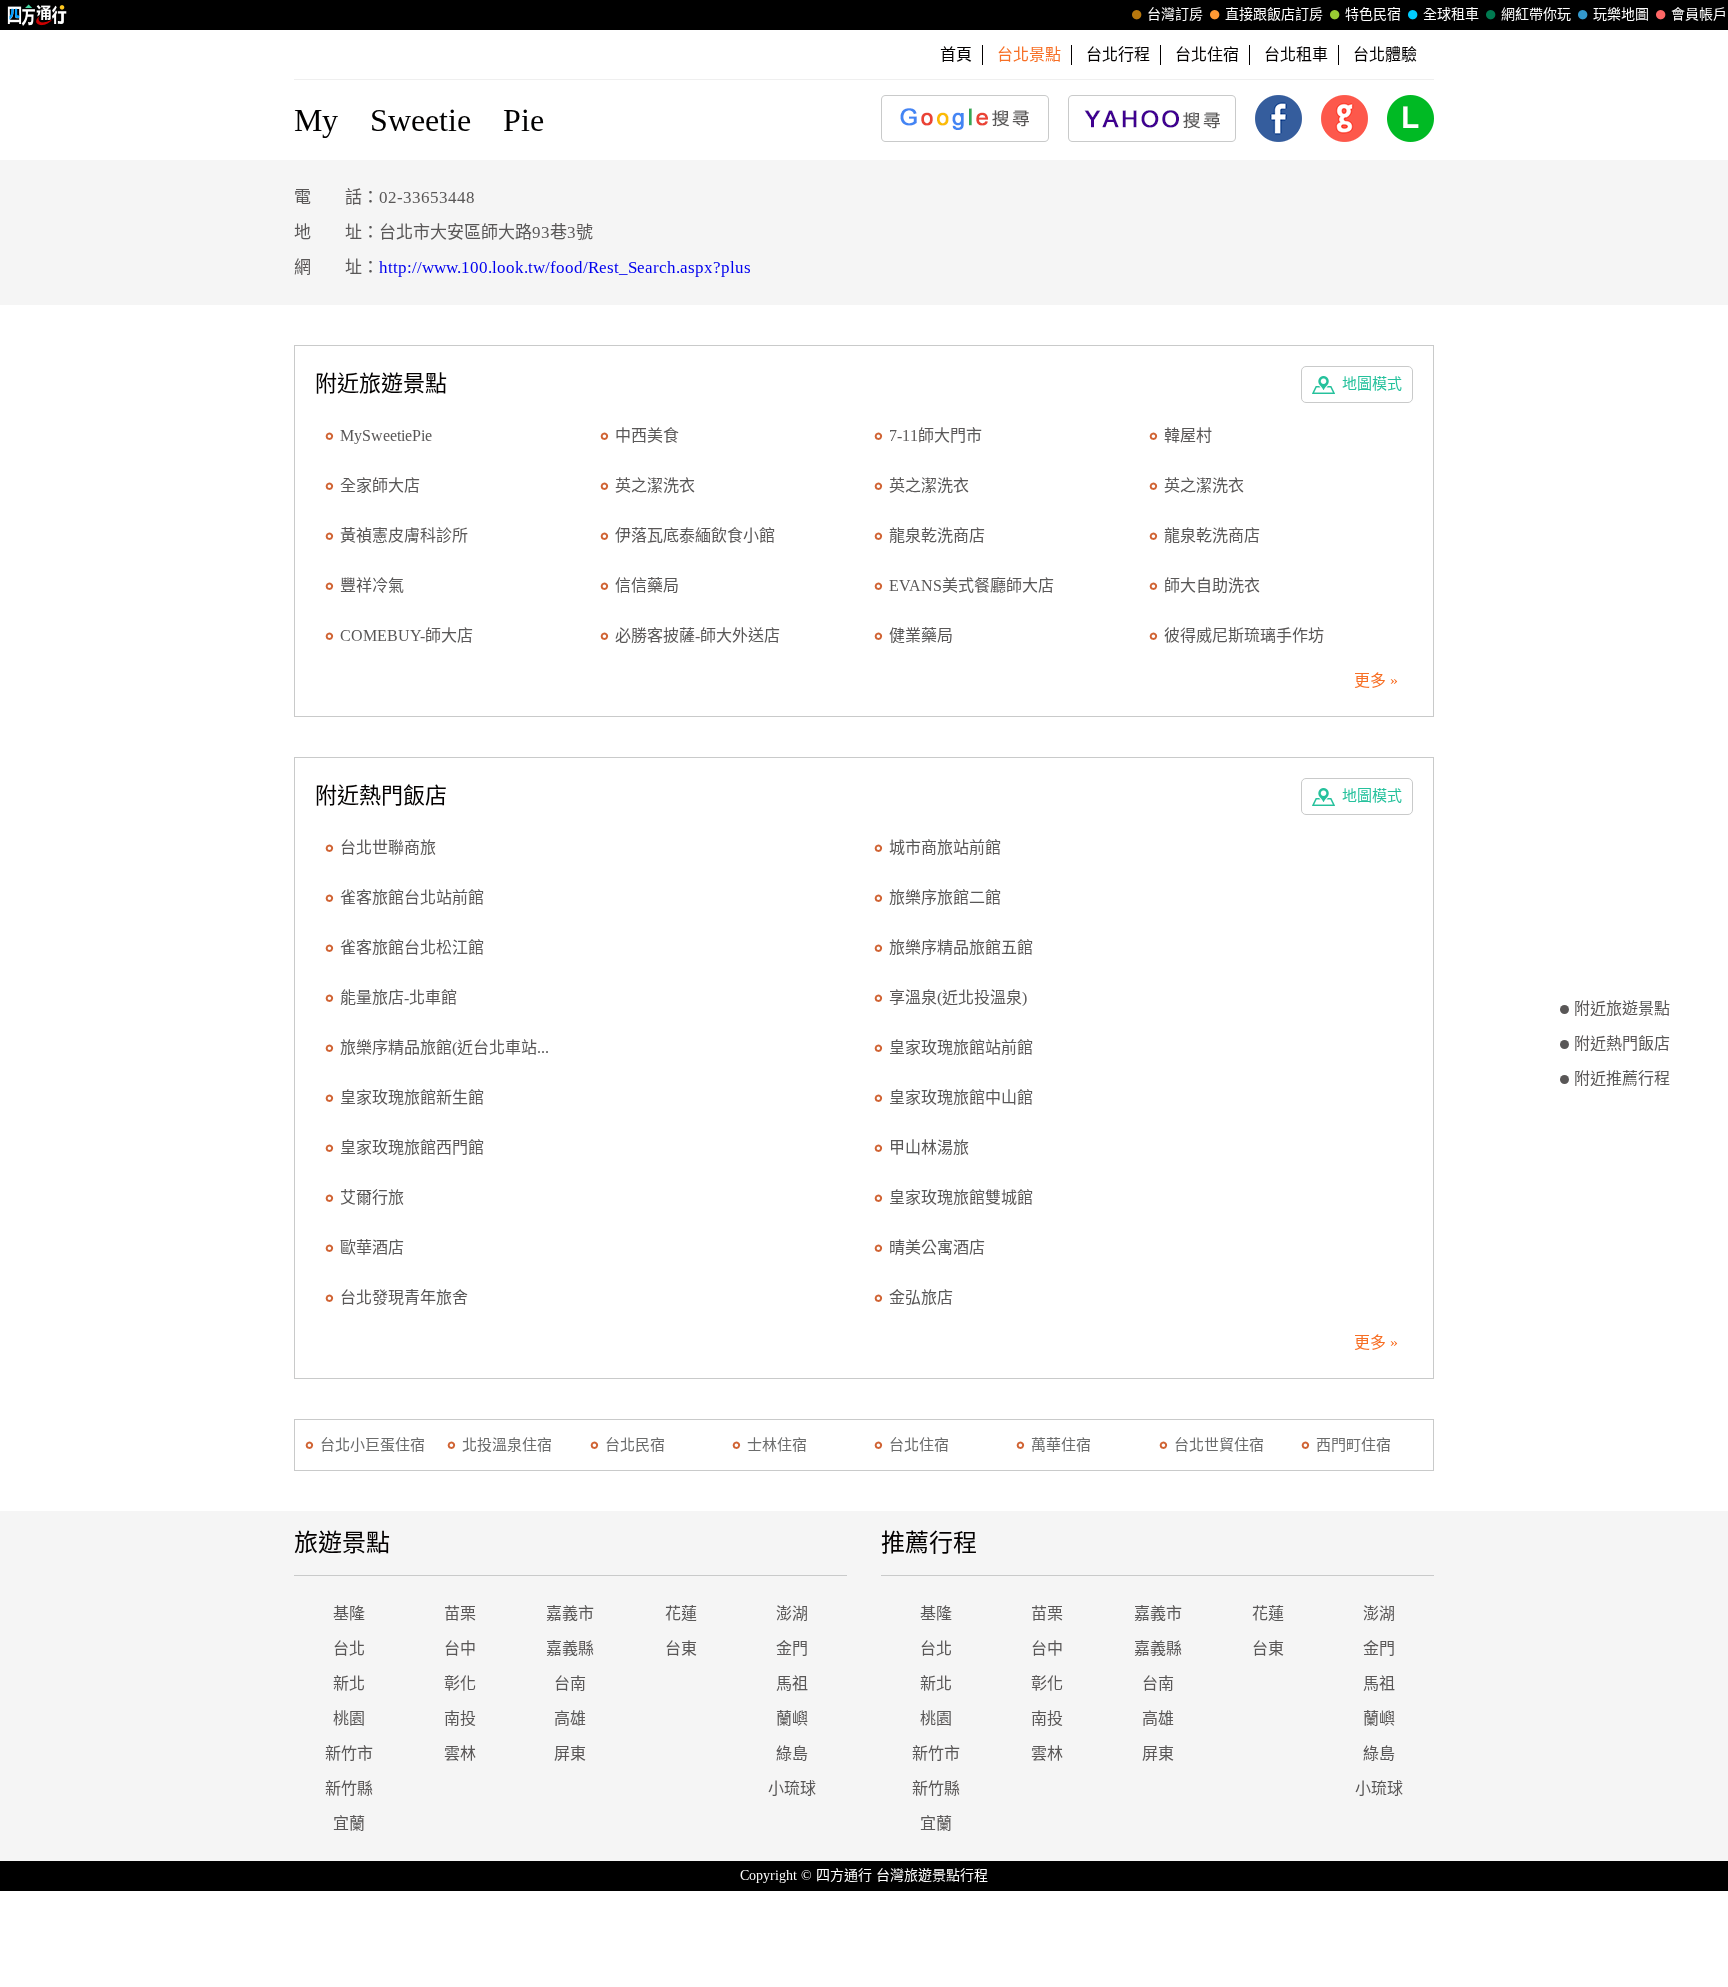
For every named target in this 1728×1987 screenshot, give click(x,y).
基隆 (349, 1613)
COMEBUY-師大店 (406, 635)
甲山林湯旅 (929, 1147)
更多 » (1376, 680)
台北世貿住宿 (1219, 1445)
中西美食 (647, 435)
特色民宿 (1373, 14)
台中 (460, 1648)
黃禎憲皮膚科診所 (404, 535)
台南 (570, 1683)
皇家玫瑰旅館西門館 (412, 1147)
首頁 (956, 54)
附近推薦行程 (1622, 1078)
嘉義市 (570, 1613)
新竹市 (349, 1753)
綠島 (792, 1753)
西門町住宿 (1353, 1445)
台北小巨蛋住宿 (372, 1445)
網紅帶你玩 (1536, 14)
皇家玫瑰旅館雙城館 (961, 1197)
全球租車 (1451, 14)
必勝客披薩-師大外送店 (697, 635)
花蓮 (681, 1613)
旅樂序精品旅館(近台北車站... (444, 1047)
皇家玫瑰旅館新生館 (412, 1097)
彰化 (460, 1683)
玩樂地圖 (1621, 14)
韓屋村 (1188, 435)
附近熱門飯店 (1622, 1043)
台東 (681, 1648)
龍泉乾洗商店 (937, 535)
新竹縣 (349, 1788)
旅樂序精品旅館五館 (961, 947)
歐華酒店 (372, 1247)
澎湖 (792, 1613)
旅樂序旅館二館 (945, 897)
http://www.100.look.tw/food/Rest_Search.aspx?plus (565, 267)
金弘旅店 (921, 1297)
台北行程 (1118, 54)
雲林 (460, 1753)
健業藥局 (921, 635)
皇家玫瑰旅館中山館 (961, 1097)
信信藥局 (647, 585)
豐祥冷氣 (372, 585)
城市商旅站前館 (945, 847)
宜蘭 (349, 1823)
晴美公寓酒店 (937, 1247)
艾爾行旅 (372, 1197)
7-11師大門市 (935, 435)
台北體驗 (1385, 54)
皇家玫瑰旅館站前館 (961, 1047)
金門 (792, 1648)
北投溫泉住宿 (507, 1445)
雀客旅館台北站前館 (412, 897)
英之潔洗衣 (655, 485)
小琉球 (792, 1788)
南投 (460, 1718)
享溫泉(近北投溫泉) (958, 997)
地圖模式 (1372, 384)
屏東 (570, 1753)
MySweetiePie (386, 435)
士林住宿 (777, 1445)
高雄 (570, 1718)
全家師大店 (380, 485)
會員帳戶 (1699, 14)
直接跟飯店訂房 (1274, 14)
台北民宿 (635, 1445)
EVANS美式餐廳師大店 (971, 585)
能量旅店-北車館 (398, 997)
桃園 (349, 1718)
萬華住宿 (1061, 1445)
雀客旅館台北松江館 (412, 947)
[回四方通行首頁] (37, 15)
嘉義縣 (570, 1648)
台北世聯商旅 (388, 847)
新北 (349, 1683)
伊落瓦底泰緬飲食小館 (695, 535)
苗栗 (460, 1613)
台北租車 (1296, 54)
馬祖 (792, 1683)
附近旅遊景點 (1622, 1008)
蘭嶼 (792, 1718)
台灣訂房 (1175, 14)
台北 (349, 1648)
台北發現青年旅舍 (404, 1297)
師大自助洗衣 (1212, 585)
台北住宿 (1207, 54)
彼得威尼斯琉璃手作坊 (1244, 635)
